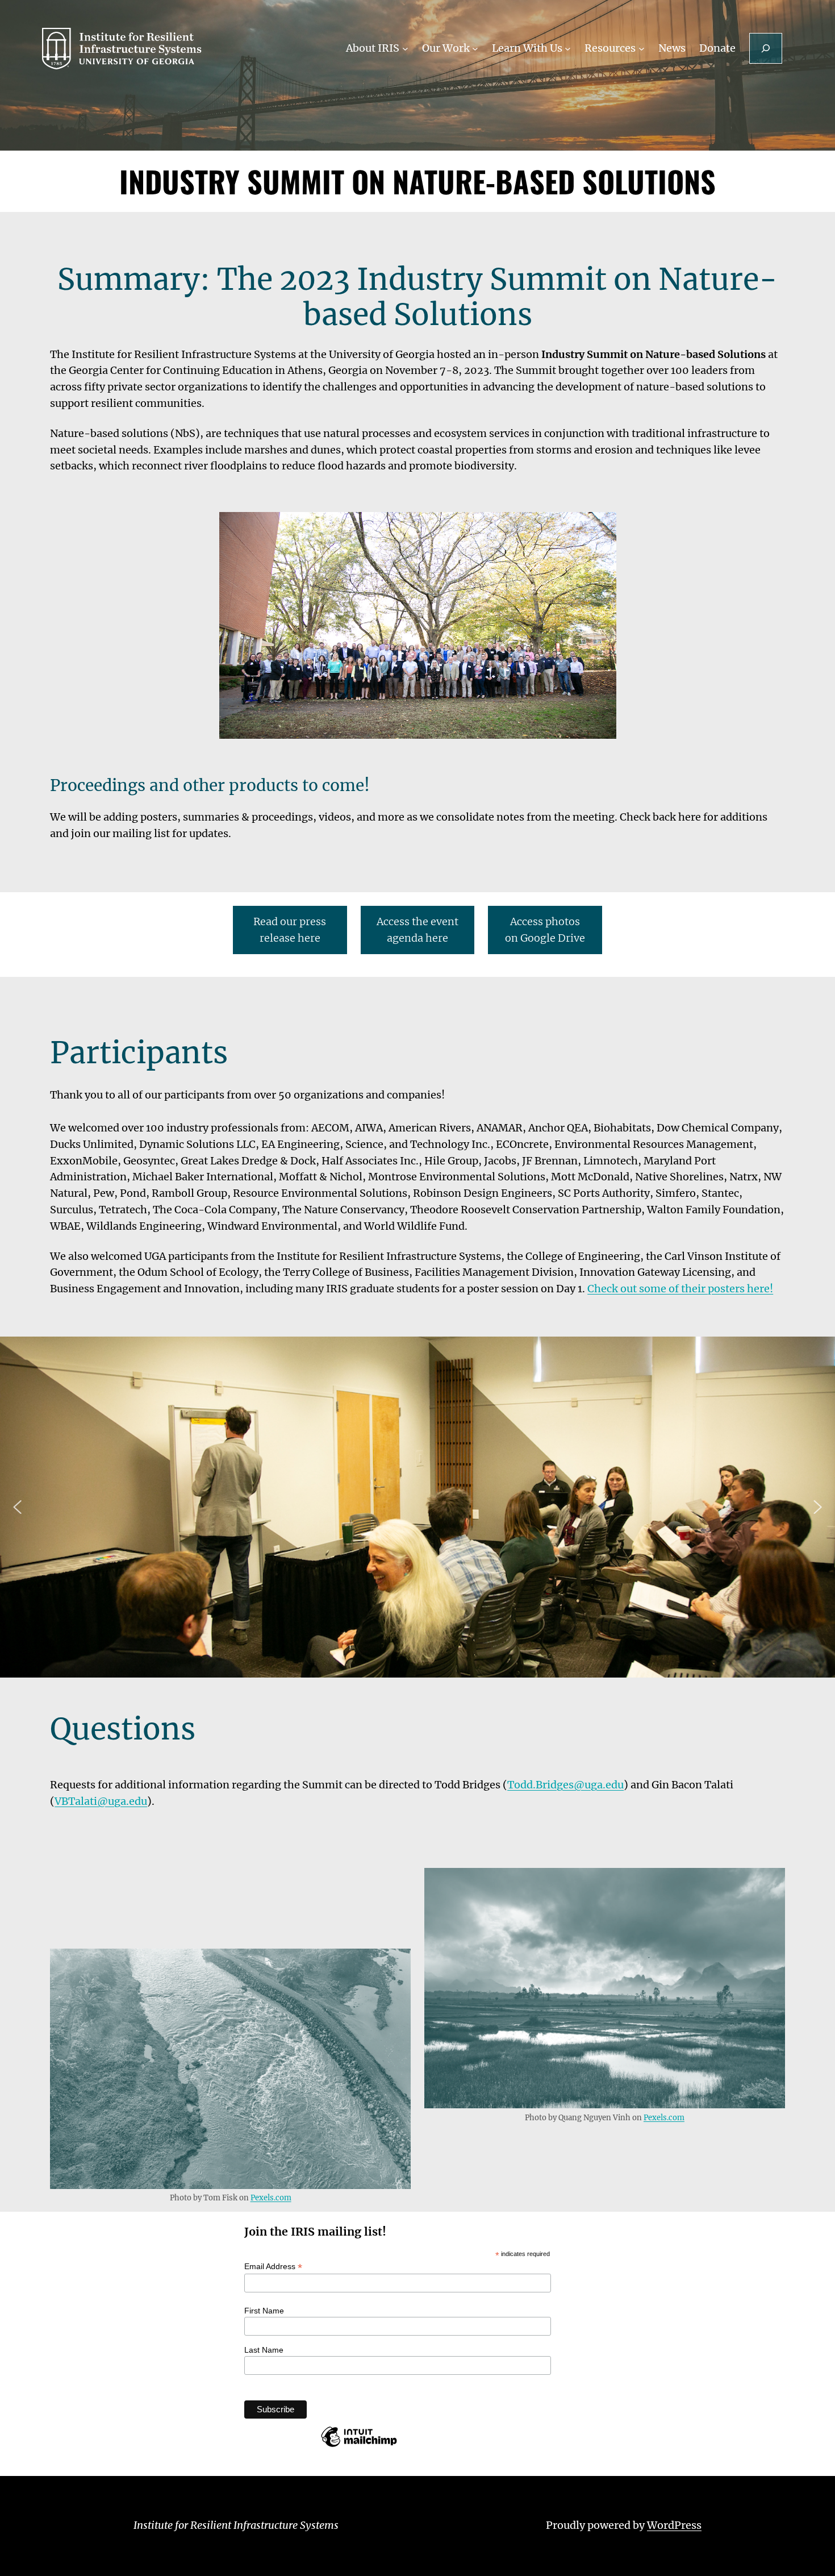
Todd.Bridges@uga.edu (565, 1785)
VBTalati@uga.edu (101, 1801)
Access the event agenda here (417, 930)
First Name (264, 2311)
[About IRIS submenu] (405, 49)
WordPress (674, 2525)
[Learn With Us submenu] (568, 49)
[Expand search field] (766, 48)
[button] (18, 1507)
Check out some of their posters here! (680, 1289)
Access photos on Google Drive (545, 930)
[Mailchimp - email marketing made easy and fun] (359, 2446)
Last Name (264, 2350)
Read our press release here (290, 930)
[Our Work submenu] (475, 49)
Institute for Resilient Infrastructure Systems (236, 2525)
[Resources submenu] (642, 49)
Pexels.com (271, 2198)
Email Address (273, 2267)
